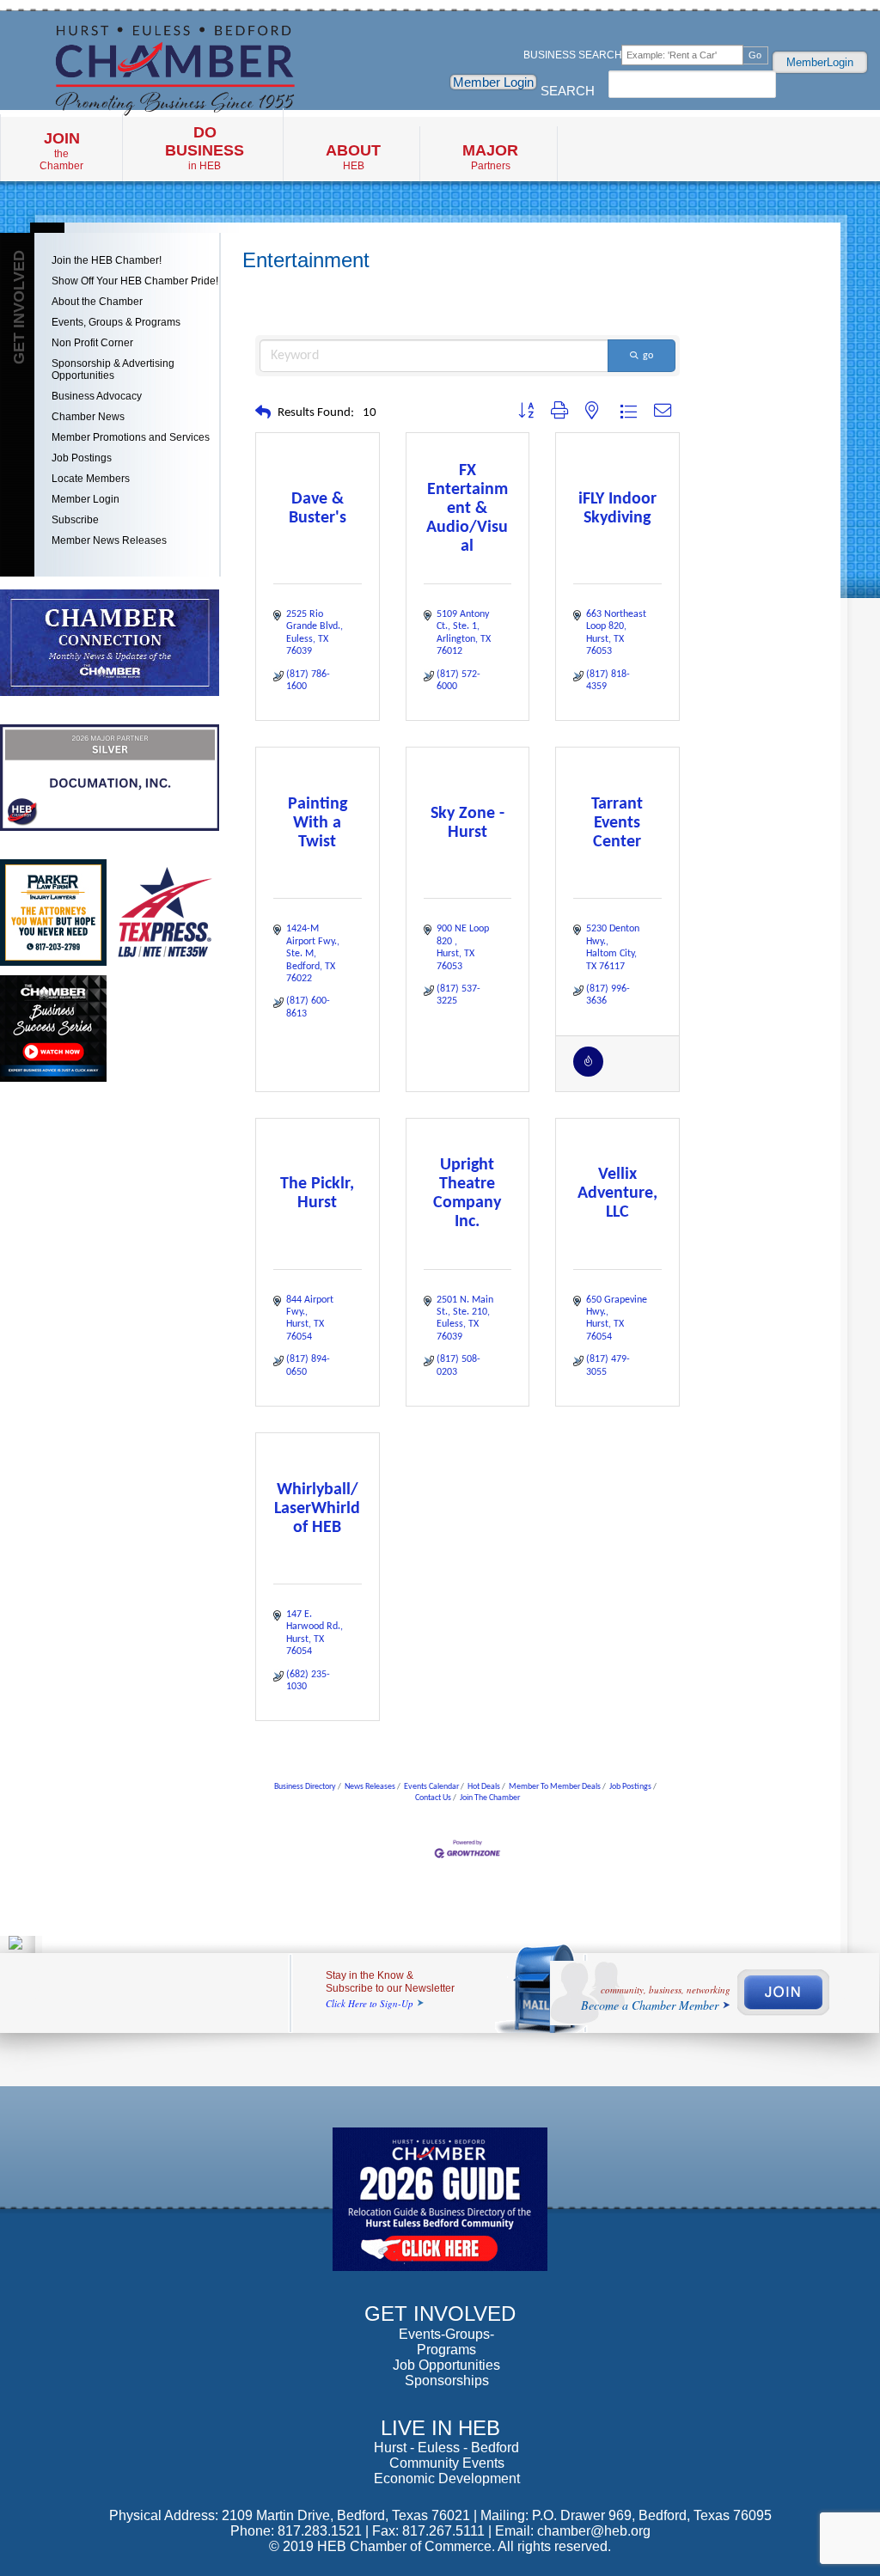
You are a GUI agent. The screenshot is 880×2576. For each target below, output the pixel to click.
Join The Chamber (490, 1798)
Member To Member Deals (555, 1787)
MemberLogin (820, 62)
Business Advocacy (97, 396)
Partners (490, 157)
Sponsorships (447, 2381)
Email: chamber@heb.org (573, 2531)
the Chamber (61, 151)
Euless (439, 2448)
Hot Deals (484, 1787)
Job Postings (82, 458)
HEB (353, 157)
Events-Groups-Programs (446, 2342)
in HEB (205, 148)
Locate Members (91, 479)
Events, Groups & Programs (116, 322)
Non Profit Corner (92, 343)
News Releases (370, 1787)
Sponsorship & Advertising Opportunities (113, 369)
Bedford (495, 2448)
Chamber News (88, 417)
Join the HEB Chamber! (107, 260)
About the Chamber (97, 302)
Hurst (390, 2448)
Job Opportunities (446, 2365)
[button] (263, 414)
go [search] (648, 356)
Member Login (493, 82)
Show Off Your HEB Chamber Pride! (135, 281)
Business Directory (305, 1787)
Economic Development (447, 2478)
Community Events (447, 2463)
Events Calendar (431, 1787)
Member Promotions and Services (131, 437)
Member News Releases (109, 540)
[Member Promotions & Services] (588, 1074)
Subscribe (75, 520)
